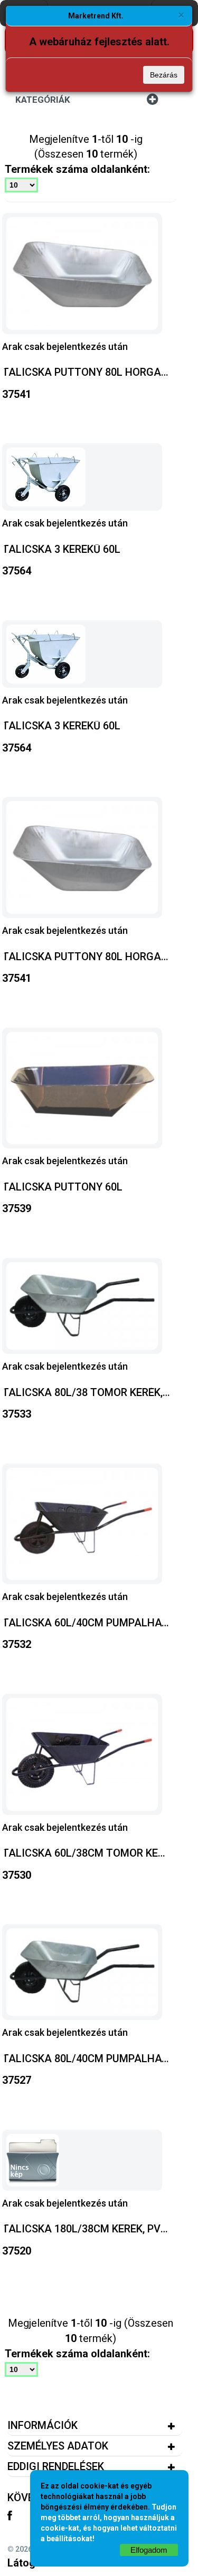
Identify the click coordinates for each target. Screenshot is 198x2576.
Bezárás (164, 75)
